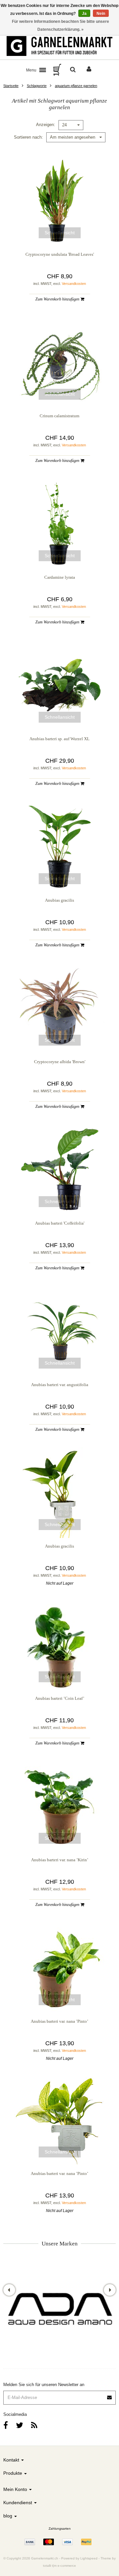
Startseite (11, 86)
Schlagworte (37, 86)
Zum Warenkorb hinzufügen (58, 299)
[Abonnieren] (59, 2395)
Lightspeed (89, 2558)
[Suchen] (73, 70)
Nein (101, 14)
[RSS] (34, 2425)
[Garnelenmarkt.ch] (59, 46)
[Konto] (89, 70)
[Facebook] (6, 2425)
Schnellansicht (60, 233)
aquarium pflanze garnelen (76, 86)
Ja (84, 14)
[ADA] (59, 2311)
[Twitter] (20, 2425)
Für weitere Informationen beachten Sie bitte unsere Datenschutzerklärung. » (60, 25)
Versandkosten (74, 284)
